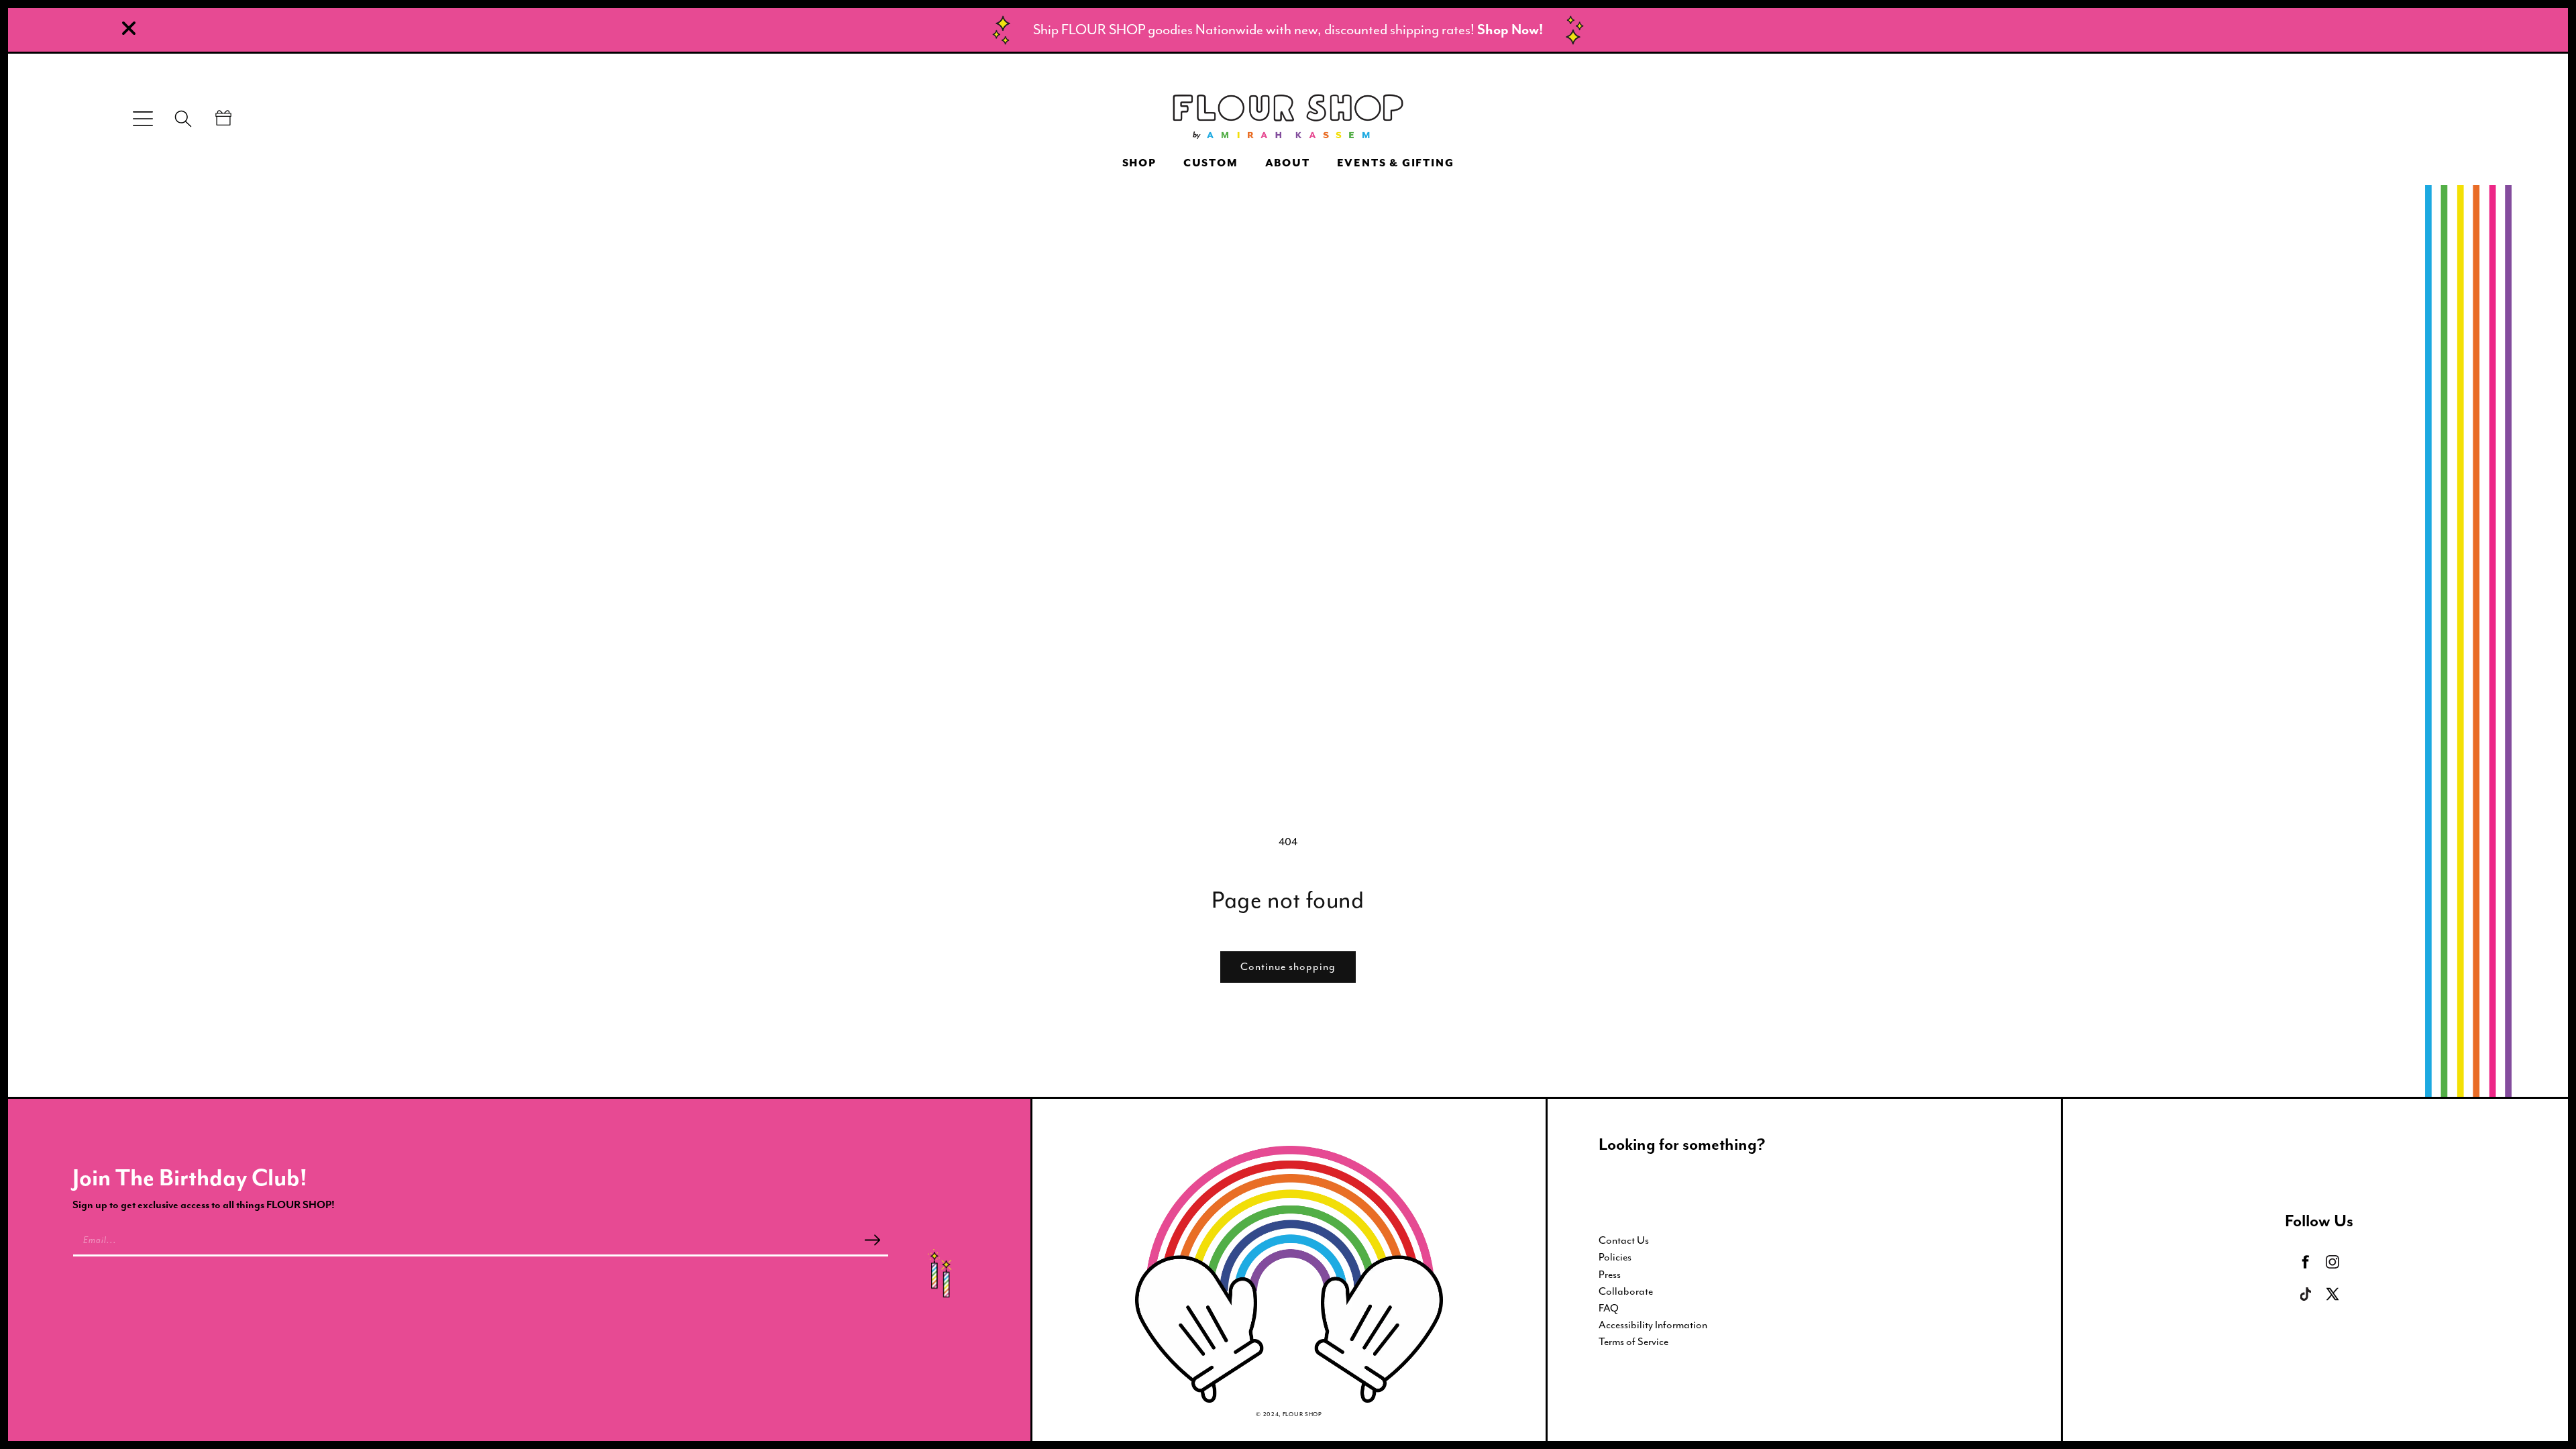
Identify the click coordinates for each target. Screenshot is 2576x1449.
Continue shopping (1288, 967)
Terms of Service (1633, 1342)
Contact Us (1624, 1240)
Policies (1615, 1257)
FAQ (1609, 1308)
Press (1610, 1275)
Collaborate (1626, 1291)
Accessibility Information (1653, 1325)
